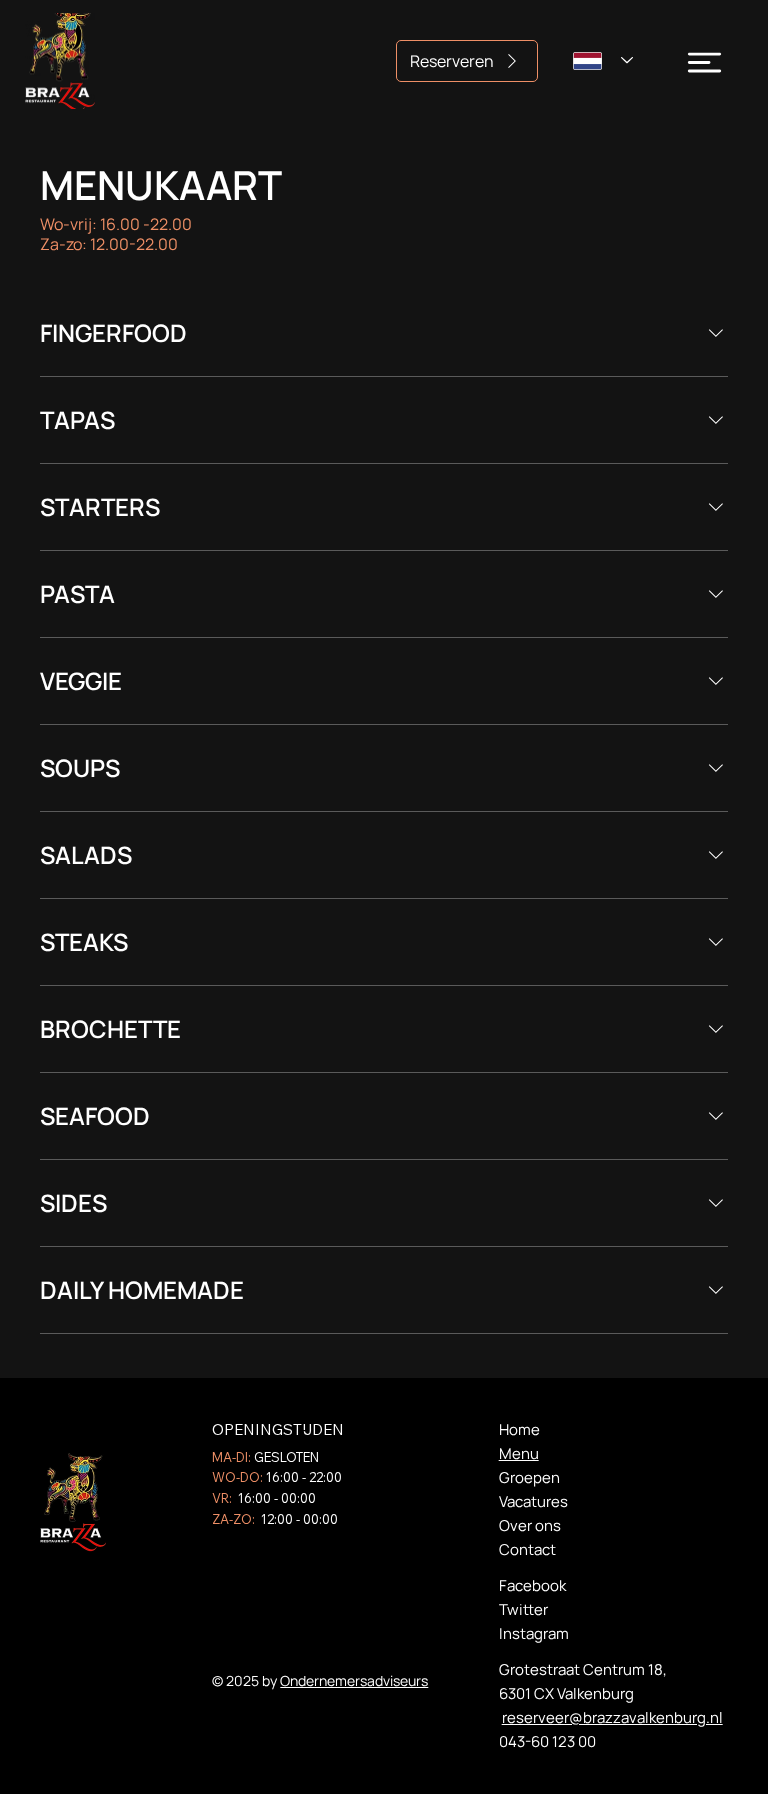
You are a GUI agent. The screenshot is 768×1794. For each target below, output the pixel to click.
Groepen (529, 1477)
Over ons (530, 1525)
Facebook (532, 1585)
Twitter (523, 1609)
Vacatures (533, 1501)
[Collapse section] (716, 333)
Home (519, 1429)
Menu (519, 1453)
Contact (527, 1549)
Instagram (534, 1633)
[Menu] (705, 62)
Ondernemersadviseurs (354, 1680)
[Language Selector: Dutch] (603, 60)
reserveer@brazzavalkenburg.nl (612, 1717)
